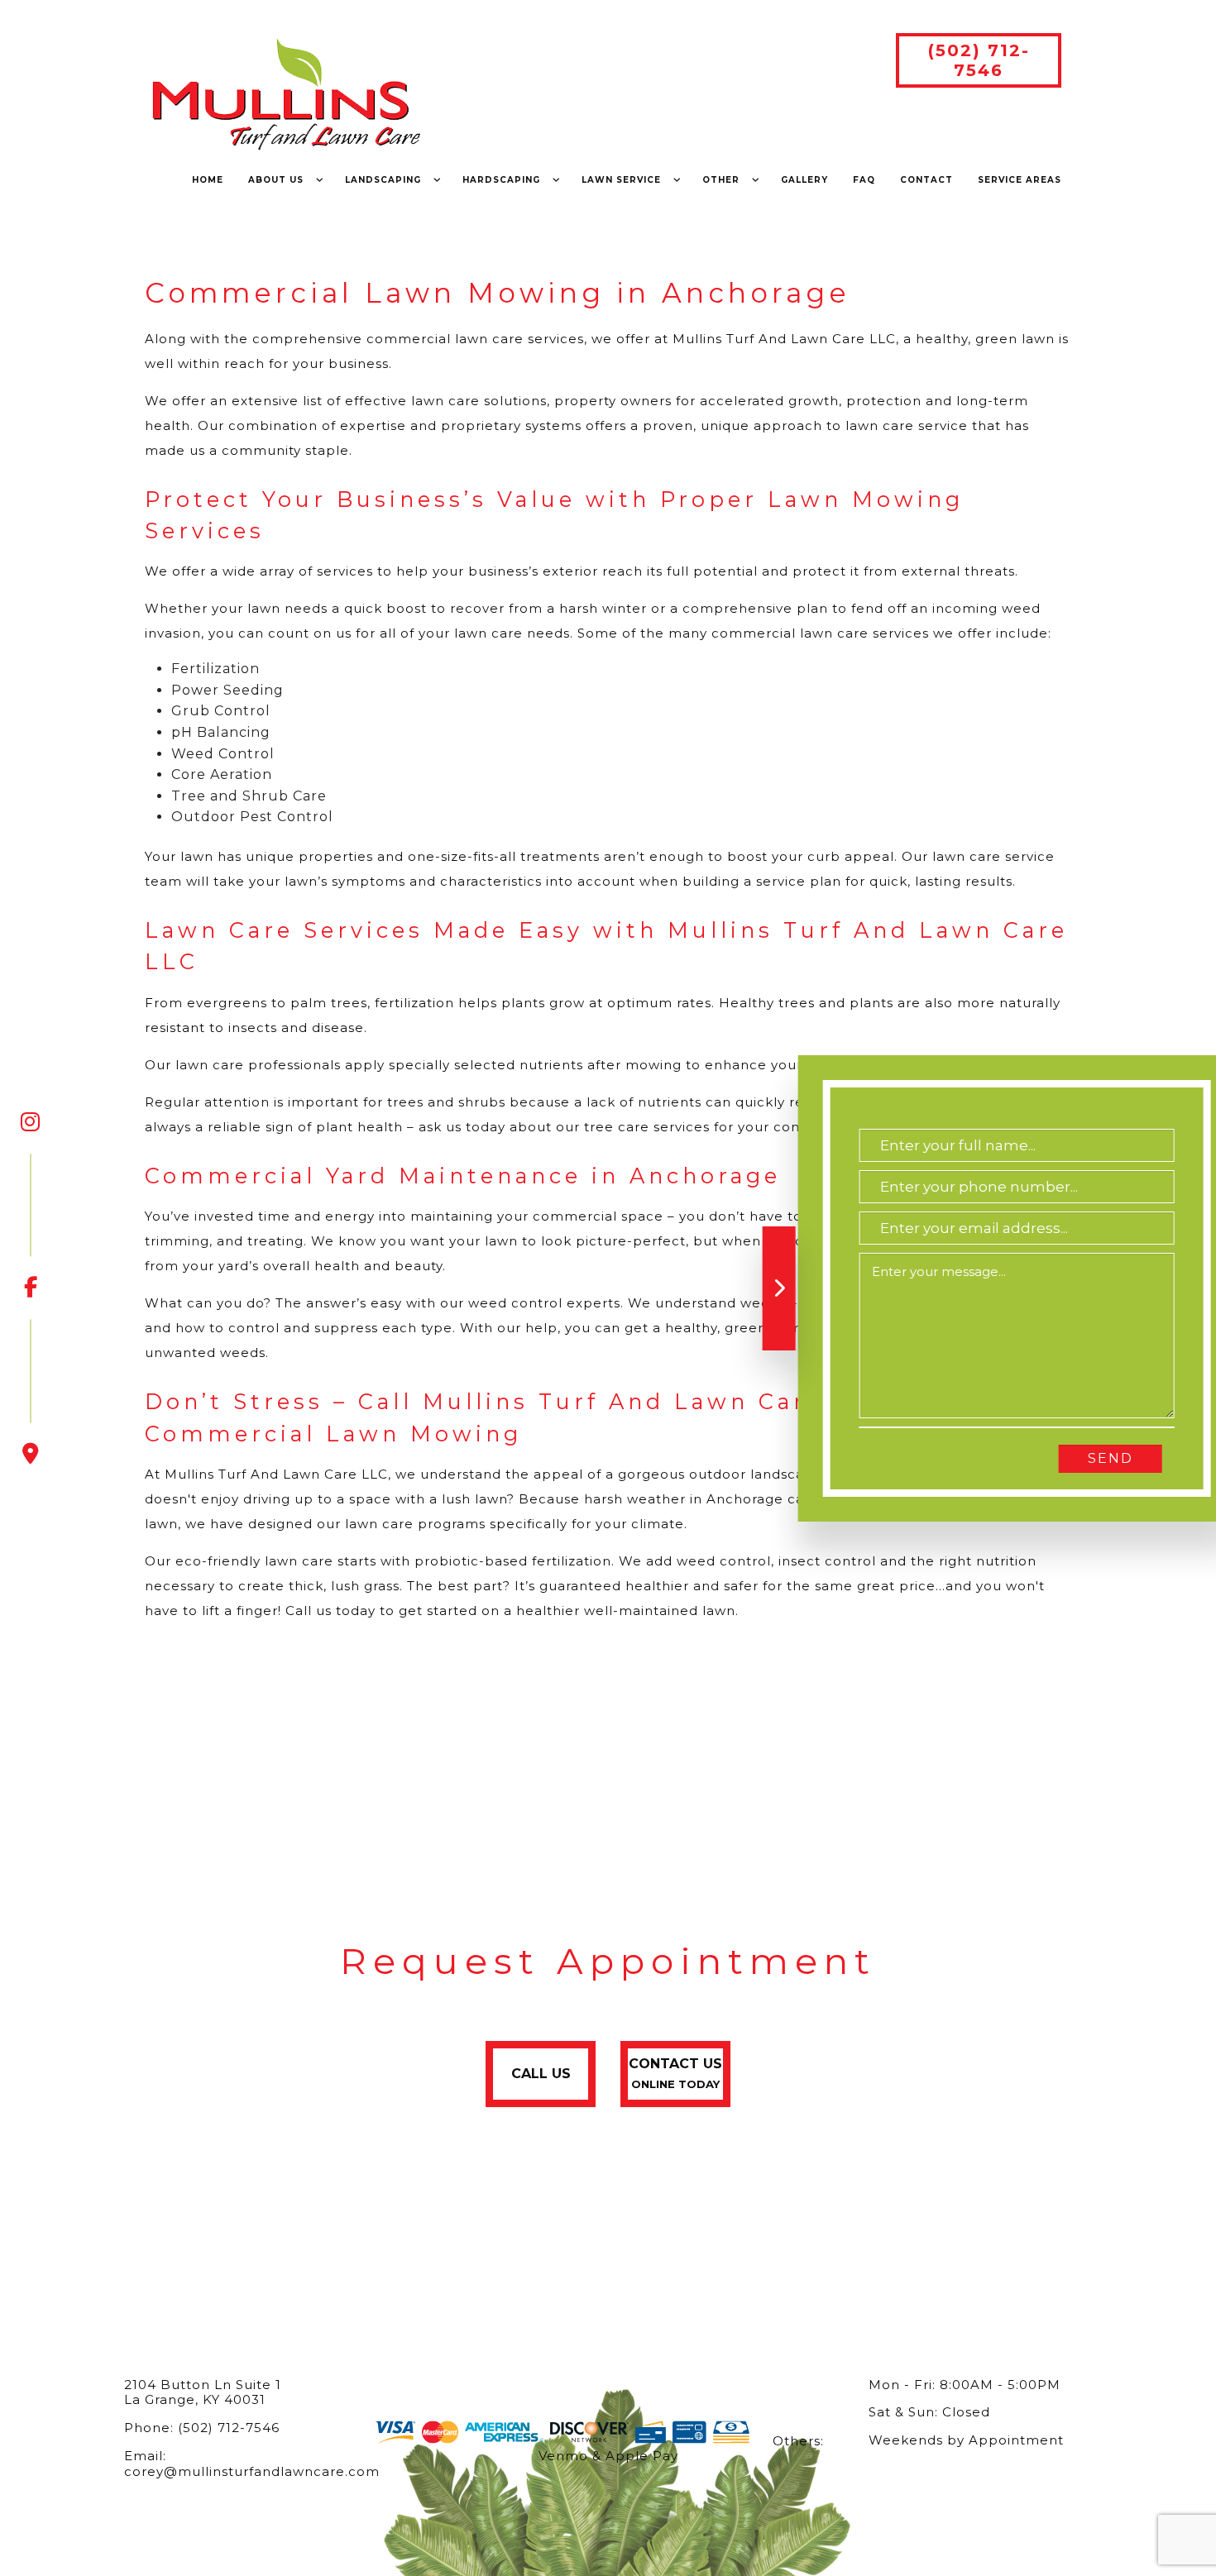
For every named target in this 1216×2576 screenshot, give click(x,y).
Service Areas (1020, 180)
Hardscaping (501, 180)
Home (208, 180)
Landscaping (383, 180)
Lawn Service (621, 180)
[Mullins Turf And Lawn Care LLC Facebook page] (31, 1226)
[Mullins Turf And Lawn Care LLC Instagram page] (31, 1122)
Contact (926, 180)
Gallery (804, 180)
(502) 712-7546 (979, 60)
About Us (276, 180)
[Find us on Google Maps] (31, 1393)
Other (721, 180)
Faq (864, 180)
